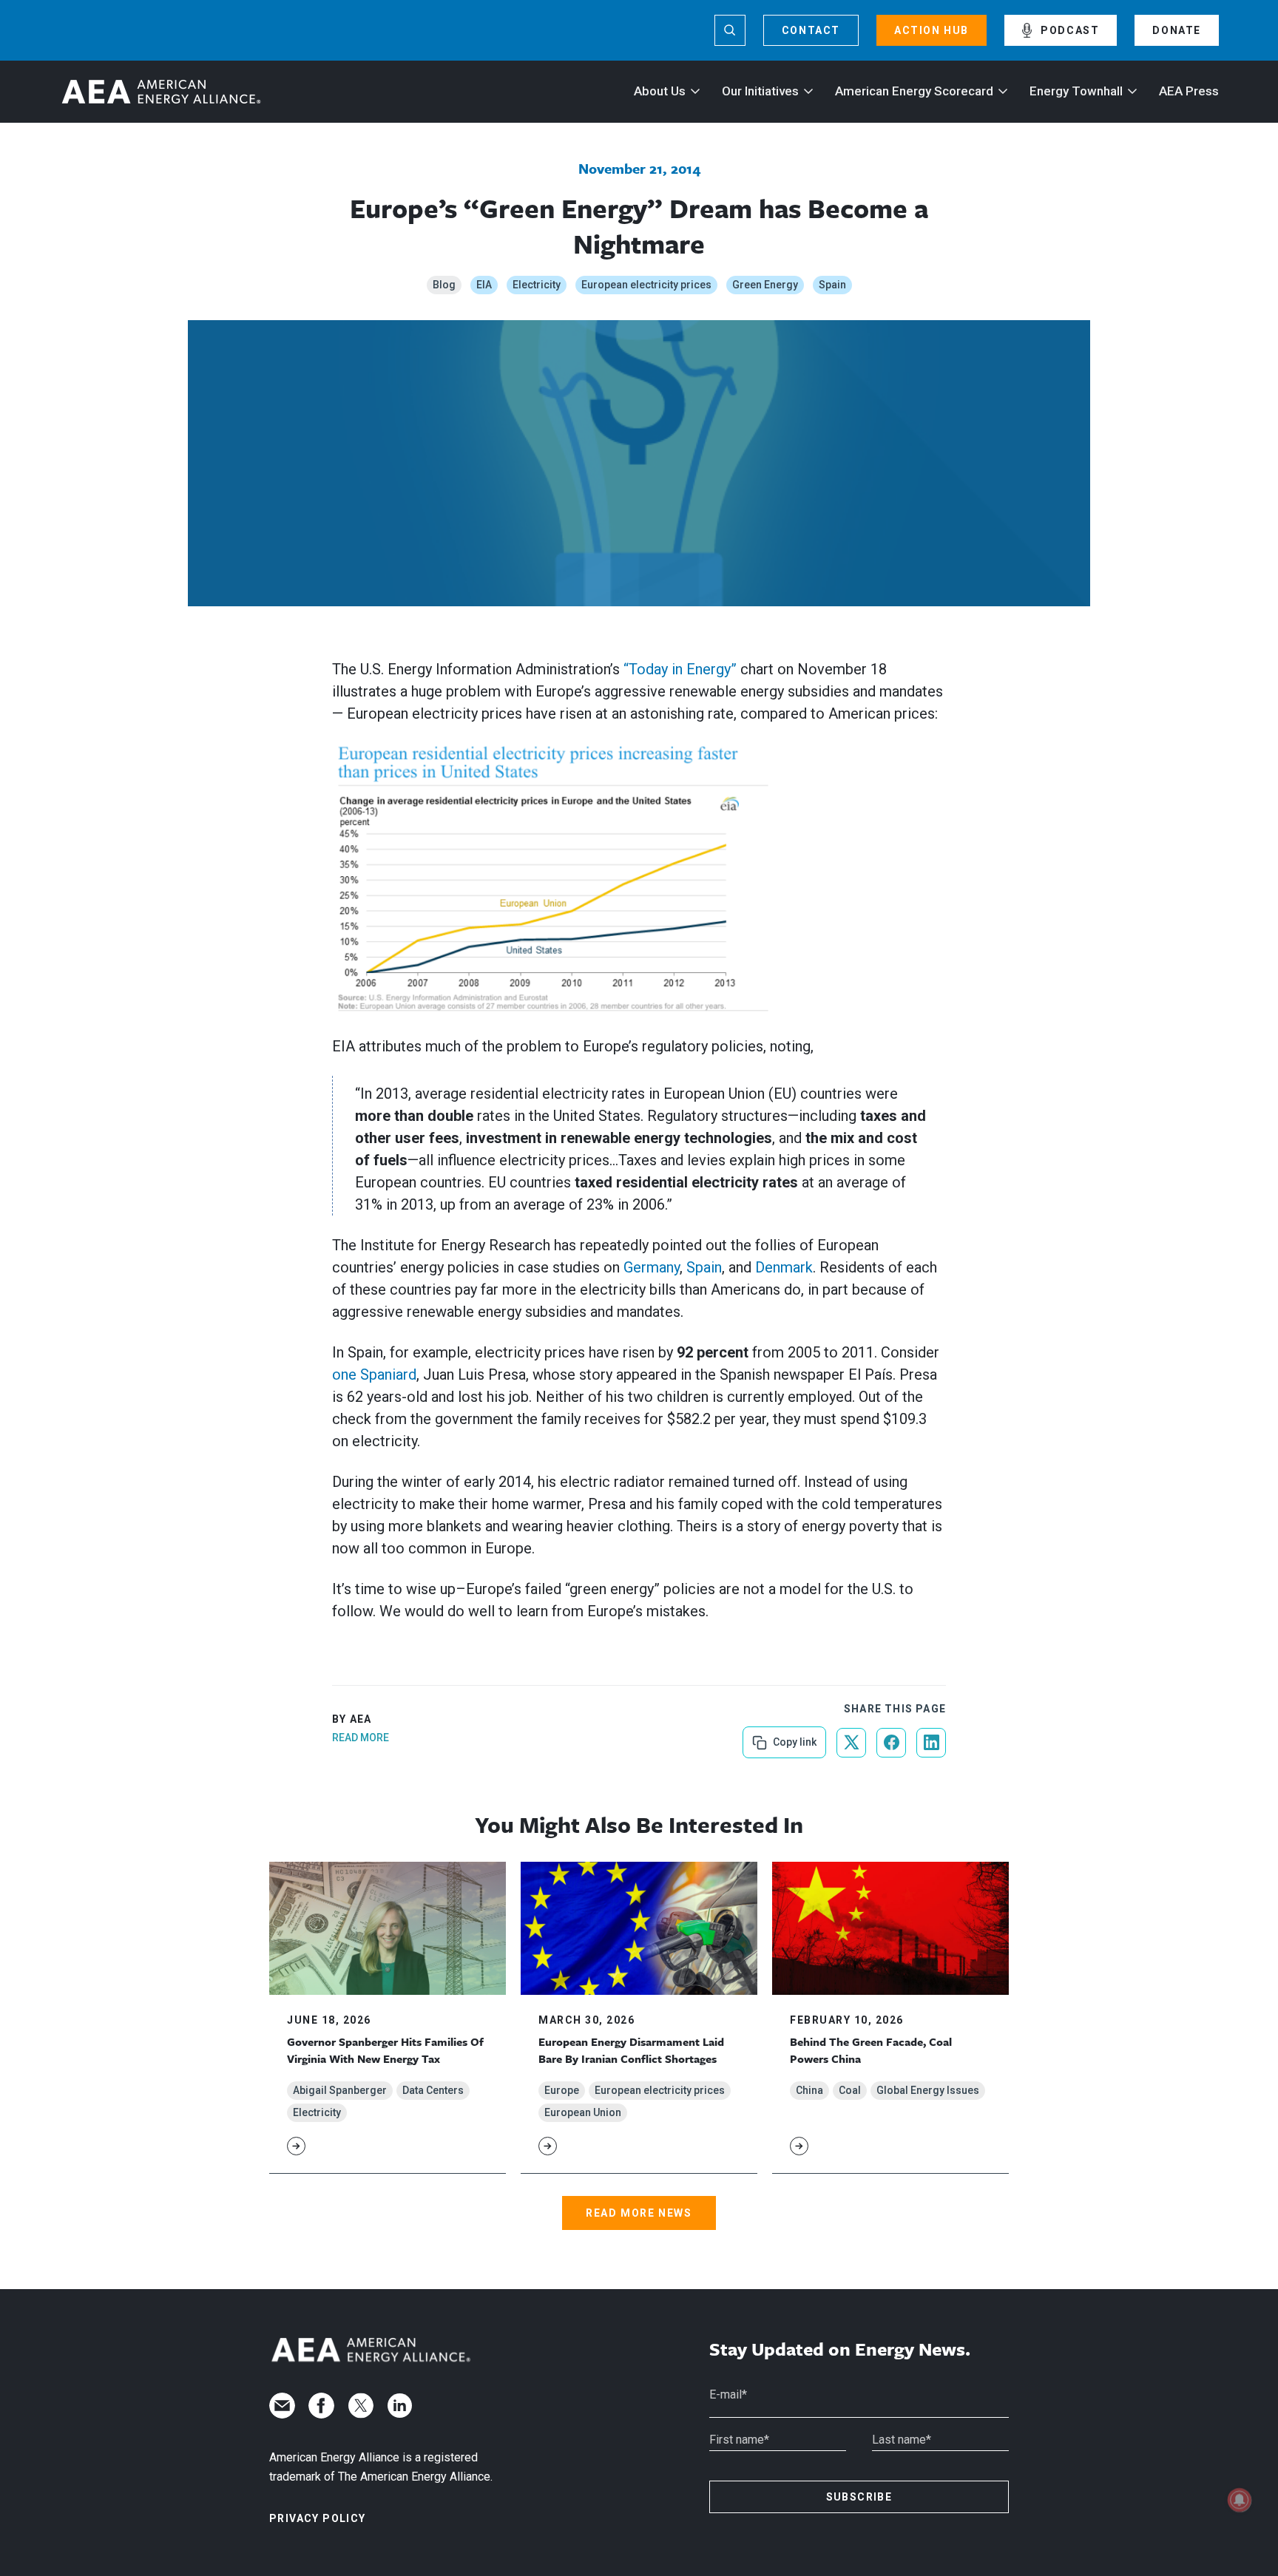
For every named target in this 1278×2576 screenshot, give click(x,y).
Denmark (784, 1267)
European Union (583, 2112)
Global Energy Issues (928, 2090)
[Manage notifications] (1240, 2500)
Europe (562, 2090)
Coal (850, 2090)
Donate (1177, 30)
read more (361, 1738)
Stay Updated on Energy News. (840, 2349)
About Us (660, 91)
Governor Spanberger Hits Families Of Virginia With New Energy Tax (385, 2050)
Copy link (793, 1737)
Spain (832, 285)
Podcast (1070, 30)
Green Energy (765, 285)
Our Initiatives (760, 91)
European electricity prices (646, 285)
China (809, 2090)
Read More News (639, 2213)
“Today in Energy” (680, 669)
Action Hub (932, 30)
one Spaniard (374, 1375)
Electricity (537, 285)
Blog (444, 285)
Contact (811, 30)
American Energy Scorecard (914, 91)
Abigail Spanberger (340, 2090)
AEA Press (1189, 91)
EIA (484, 285)
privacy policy (318, 2518)
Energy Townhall (1076, 91)
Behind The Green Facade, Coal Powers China (871, 2050)
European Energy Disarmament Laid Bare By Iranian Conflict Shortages (631, 2050)
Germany (652, 1267)
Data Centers (433, 2090)
